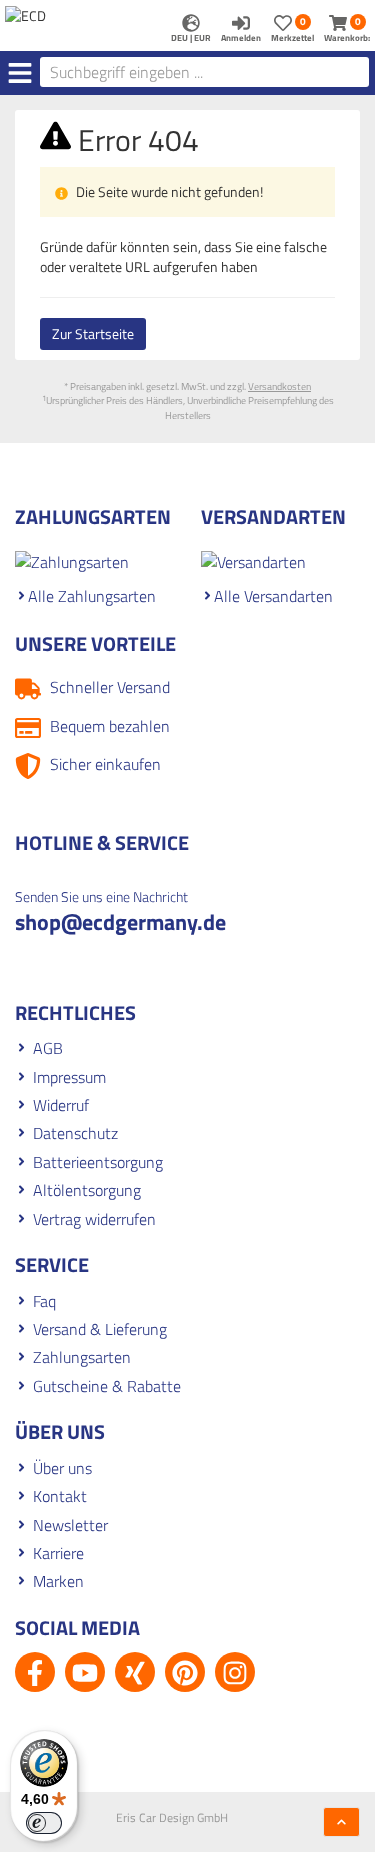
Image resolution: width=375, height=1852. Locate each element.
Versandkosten (279, 386)
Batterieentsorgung (98, 1162)
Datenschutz (75, 1133)
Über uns (62, 1468)
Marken (58, 1581)
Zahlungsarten (82, 1357)
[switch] (44, 1823)
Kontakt (60, 1496)
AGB (48, 1048)
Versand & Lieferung (100, 1329)
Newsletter (70, 1525)
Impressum (69, 1077)
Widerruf (61, 1105)
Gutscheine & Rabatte (107, 1386)
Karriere (58, 1553)
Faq (44, 1301)
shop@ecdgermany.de (120, 922)
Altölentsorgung (87, 1190)
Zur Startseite (93, 333)
